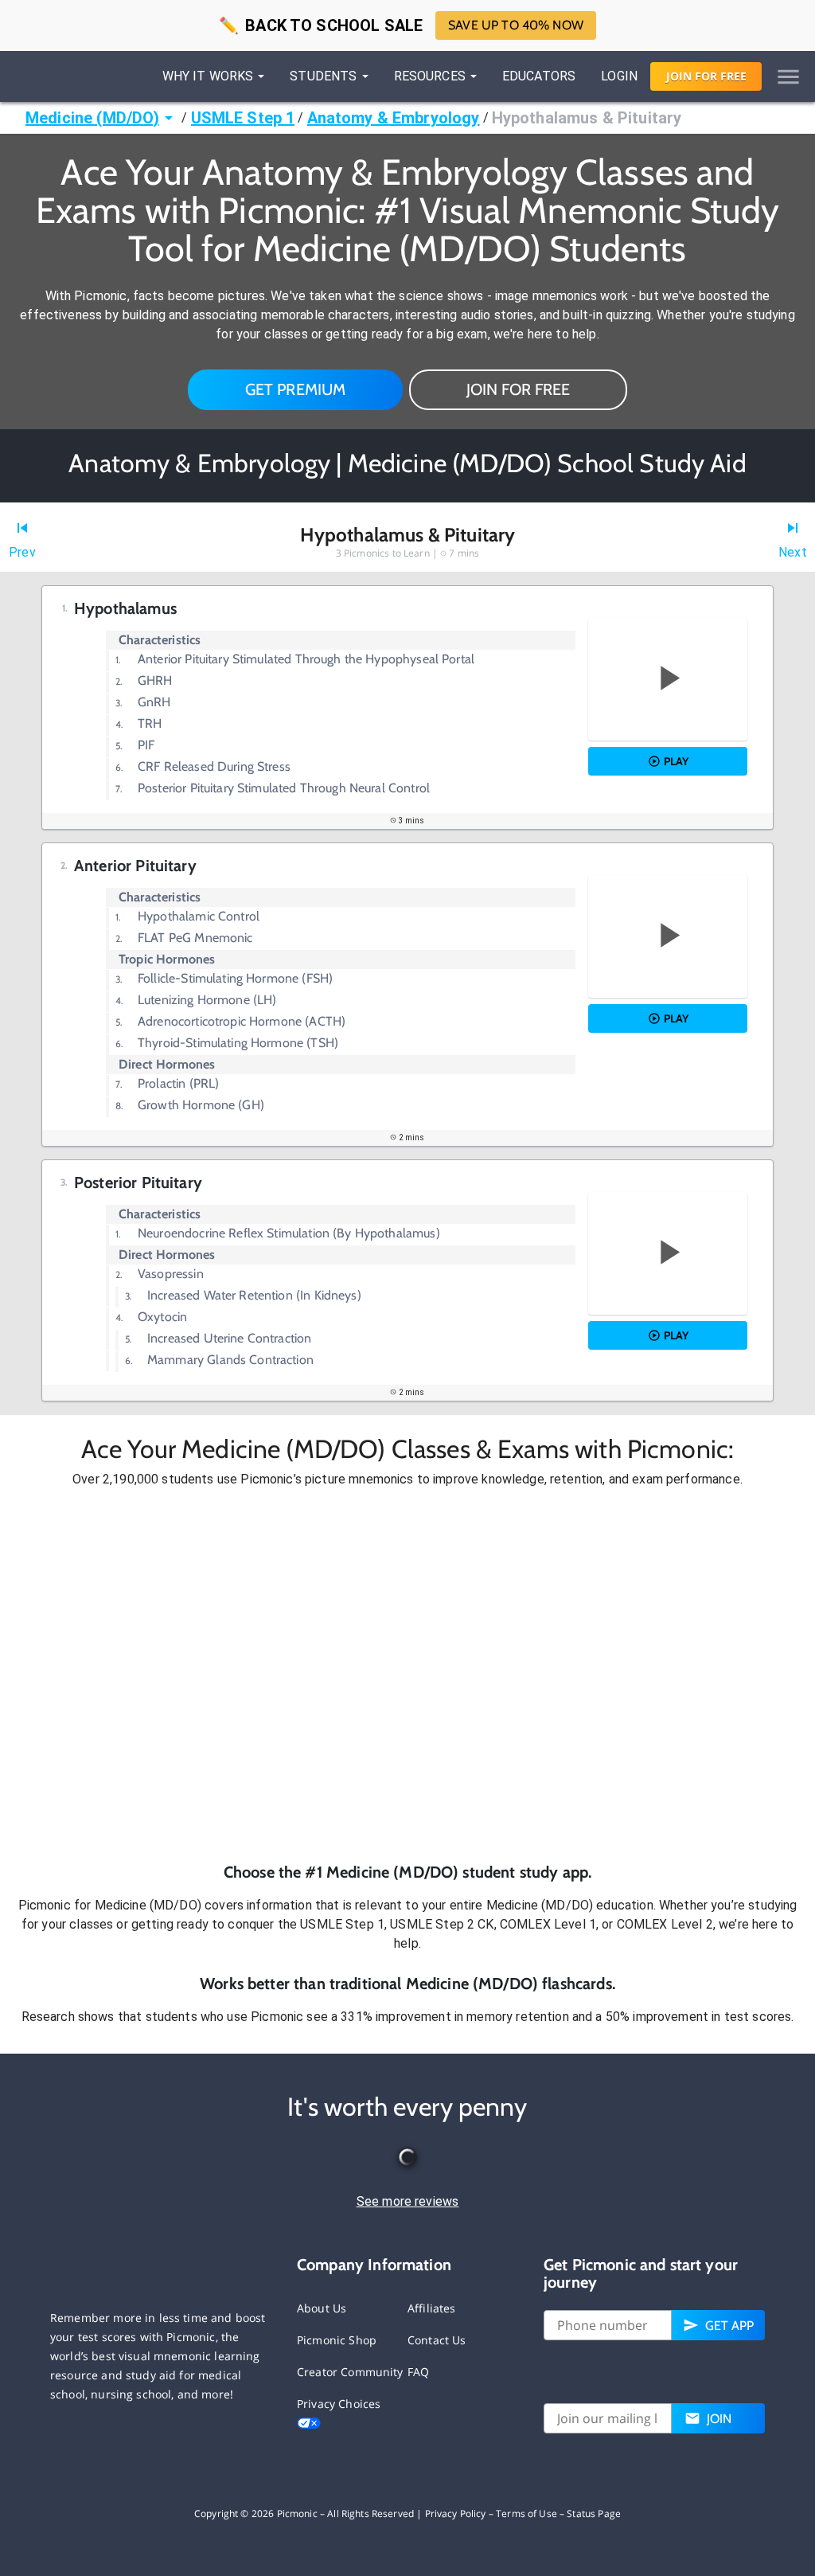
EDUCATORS (539, 76)
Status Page (594, 2513)
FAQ (418, 2372)
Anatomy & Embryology (394, 118)
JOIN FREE (706, 76)
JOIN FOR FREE (518, 389)
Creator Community (350, 2372)
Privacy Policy (456, 2513)
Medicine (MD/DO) (92, 118)
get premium (296, 389)
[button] (407, 1675)
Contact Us (437, 2340)
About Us (322, 2308)
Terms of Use (526, 2513)
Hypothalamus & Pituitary (587, 118)
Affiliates (432, 2308)
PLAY (676, 761)
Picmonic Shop (337, 2340)
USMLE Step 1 (243, 118)
